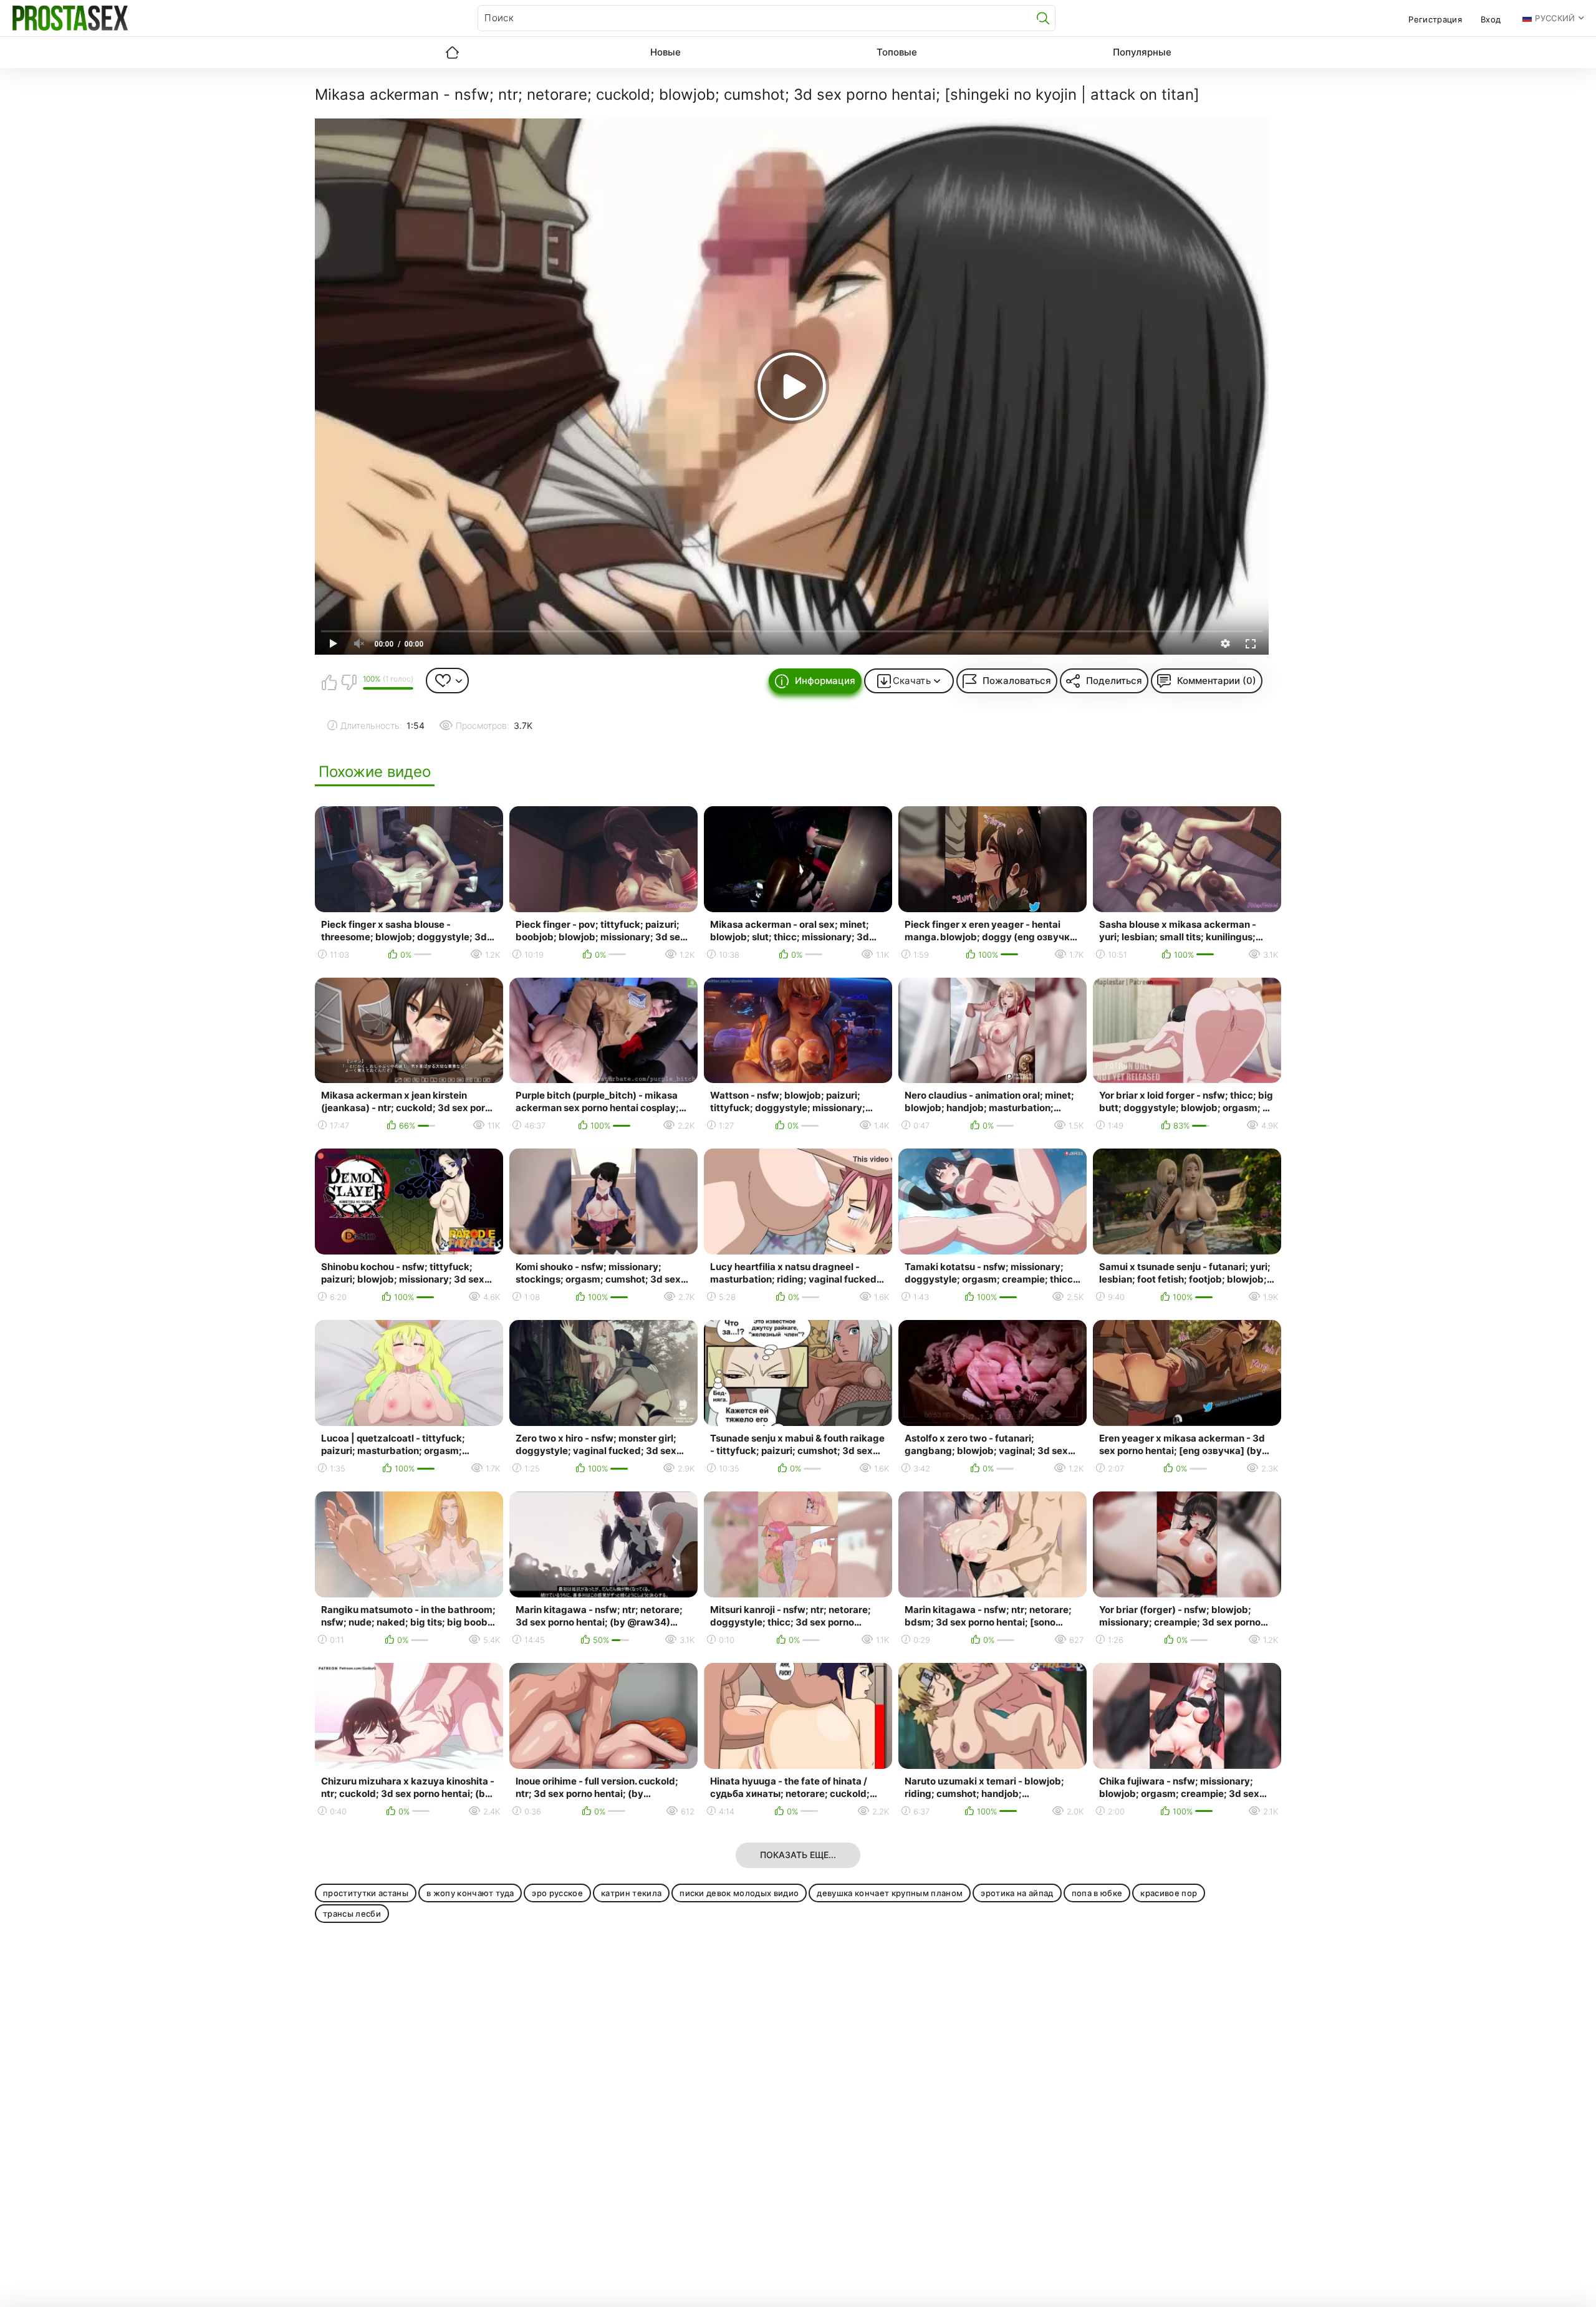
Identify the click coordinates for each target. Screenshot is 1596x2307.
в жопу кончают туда (470, 1893)
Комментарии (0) (1217, 681)
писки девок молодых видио (739, 1893)
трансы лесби (352, 1914)
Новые (666, 52)
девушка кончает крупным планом (890, 1893)
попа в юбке (1097, 1893)
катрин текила (631, 1893)
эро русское (557, 1893)
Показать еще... (798, 1855)
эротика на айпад (1017, 1893)
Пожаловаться (1017, 681)
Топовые (897, 52)
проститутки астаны (366, 1893)
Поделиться (1114, 681)
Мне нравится (329, 682)
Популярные (1142, 52)
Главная (452, 52)
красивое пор (1169, 1893)
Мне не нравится (349, 682)
